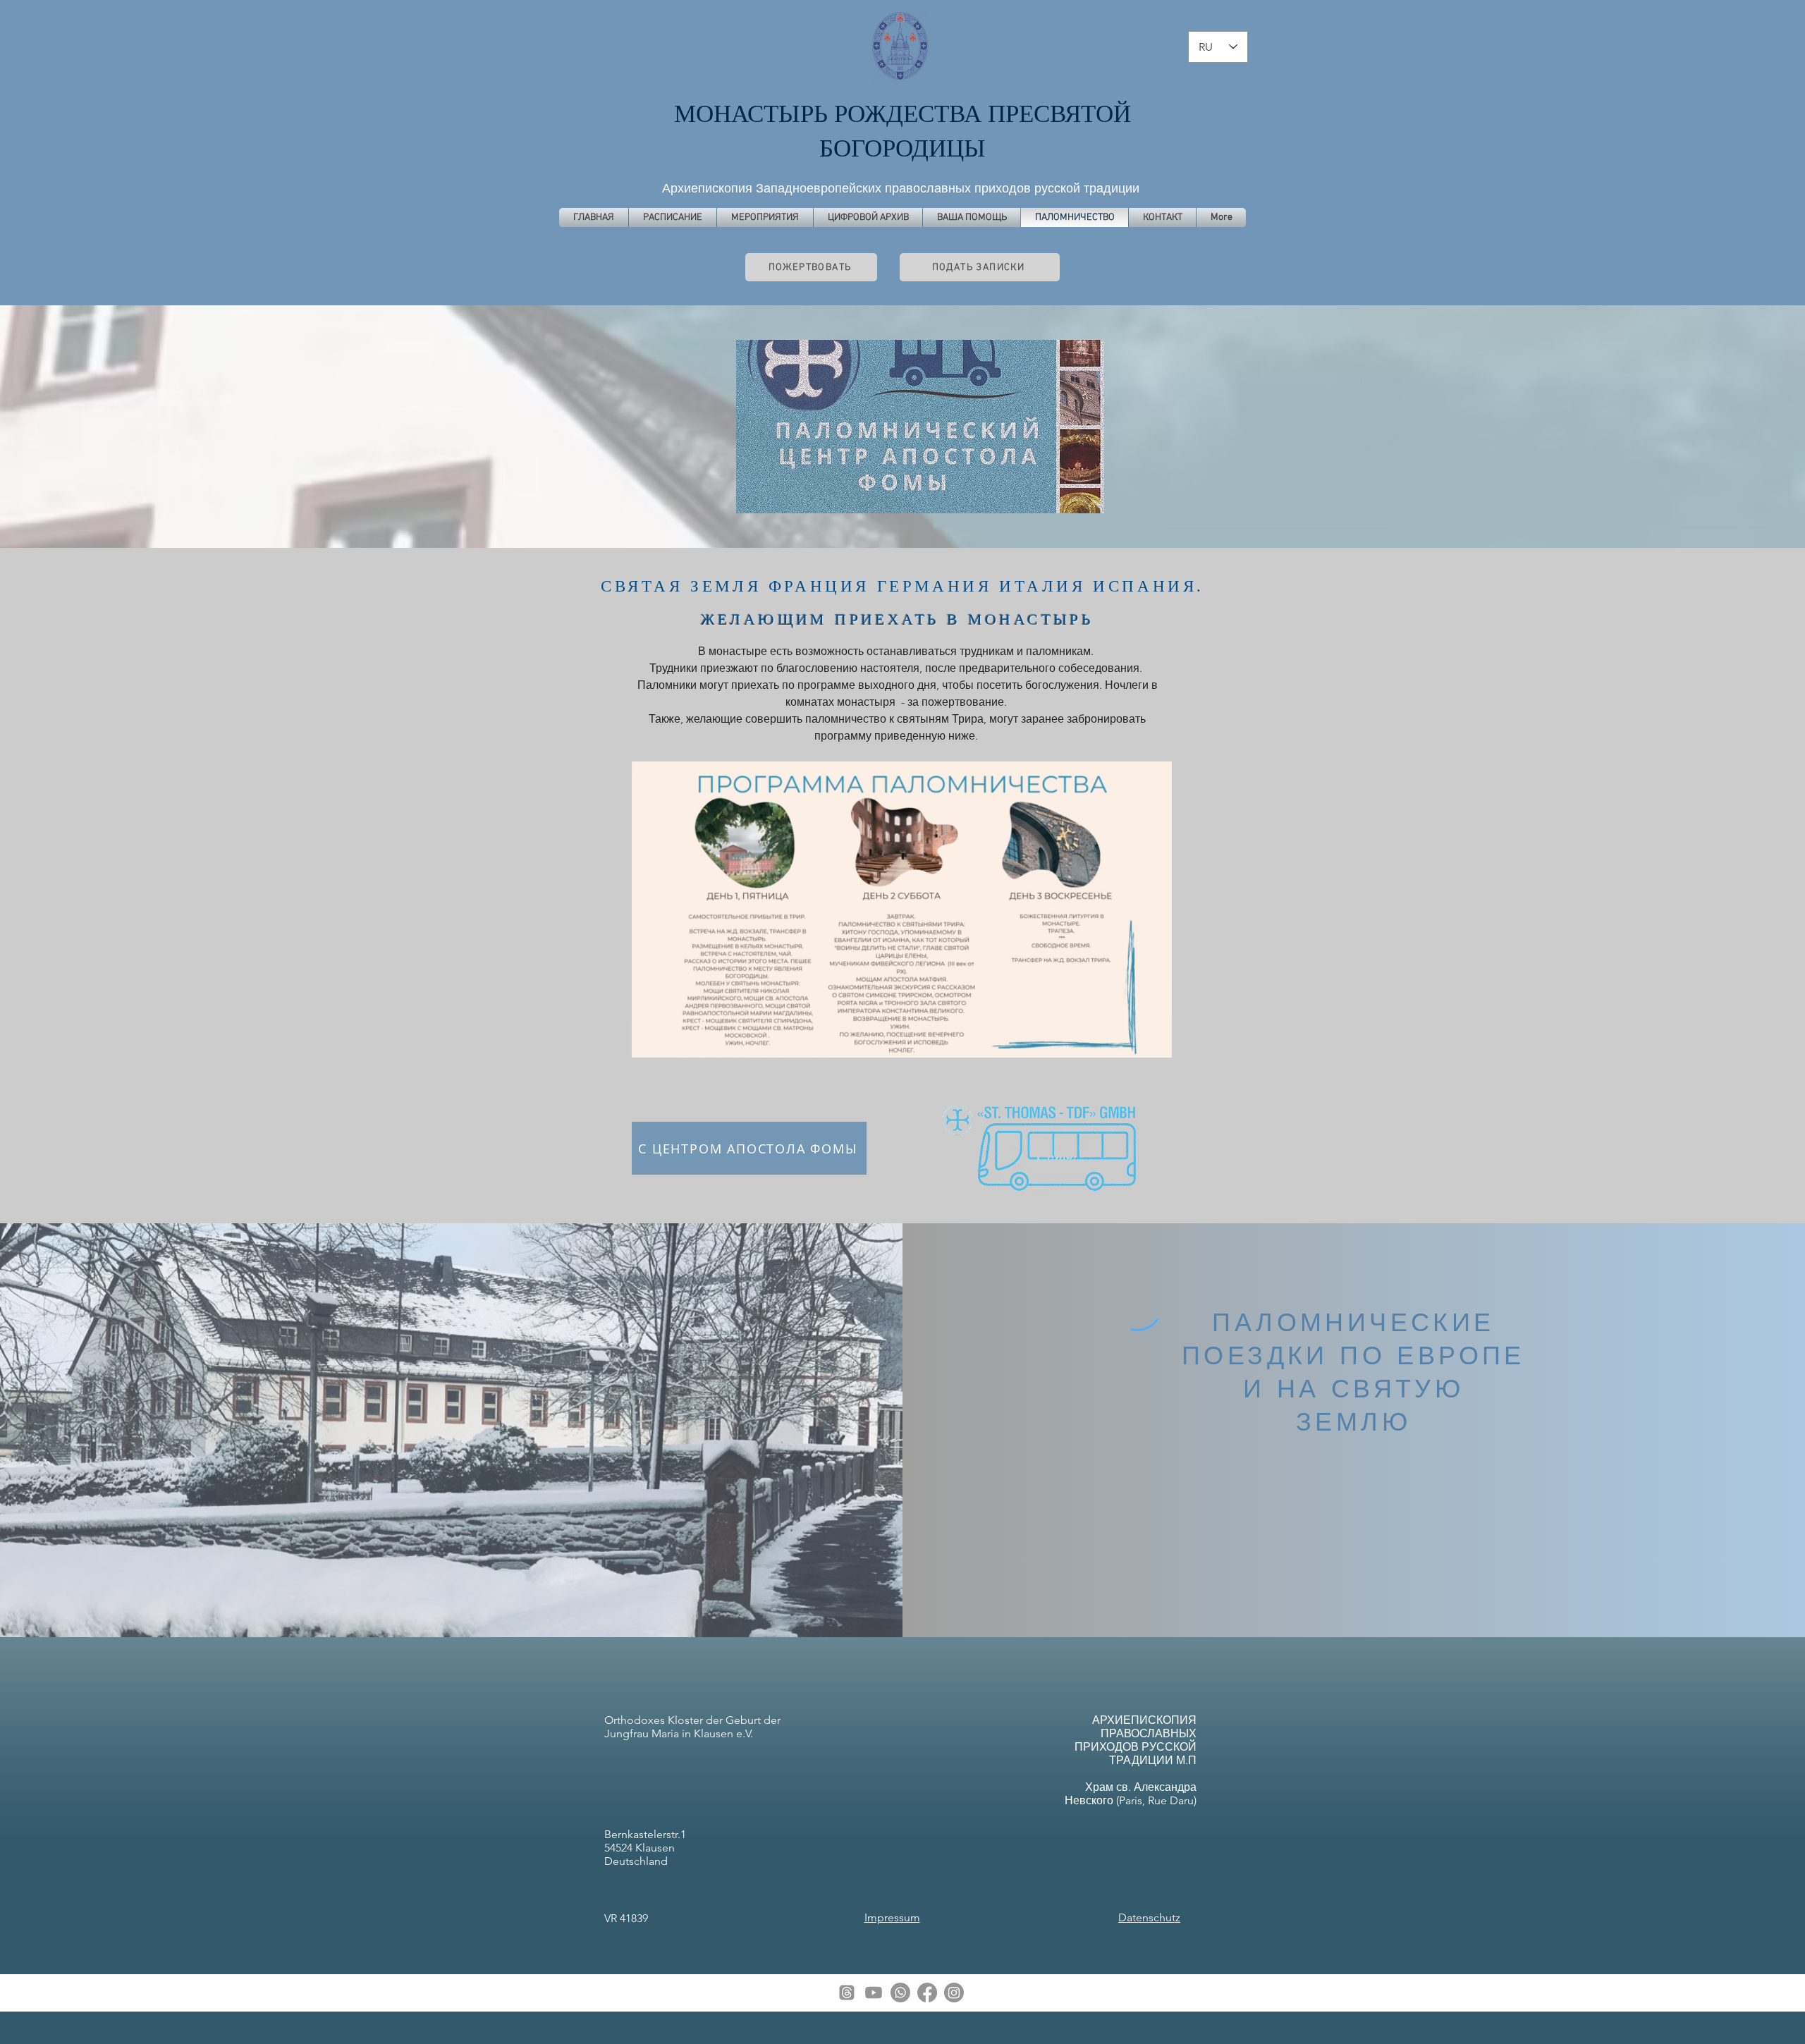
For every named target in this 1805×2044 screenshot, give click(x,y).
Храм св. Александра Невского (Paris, (1131, 1794)
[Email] (847, 1993)
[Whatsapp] (900, 1993)
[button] (1154, 1042)
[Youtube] (874, 1993)
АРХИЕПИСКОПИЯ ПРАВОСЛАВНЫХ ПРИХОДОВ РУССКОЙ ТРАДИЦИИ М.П (1136, 1740)
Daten (1133, 1917)
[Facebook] (927, 1993)
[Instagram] (954, 1993)
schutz (1164, 1917)
